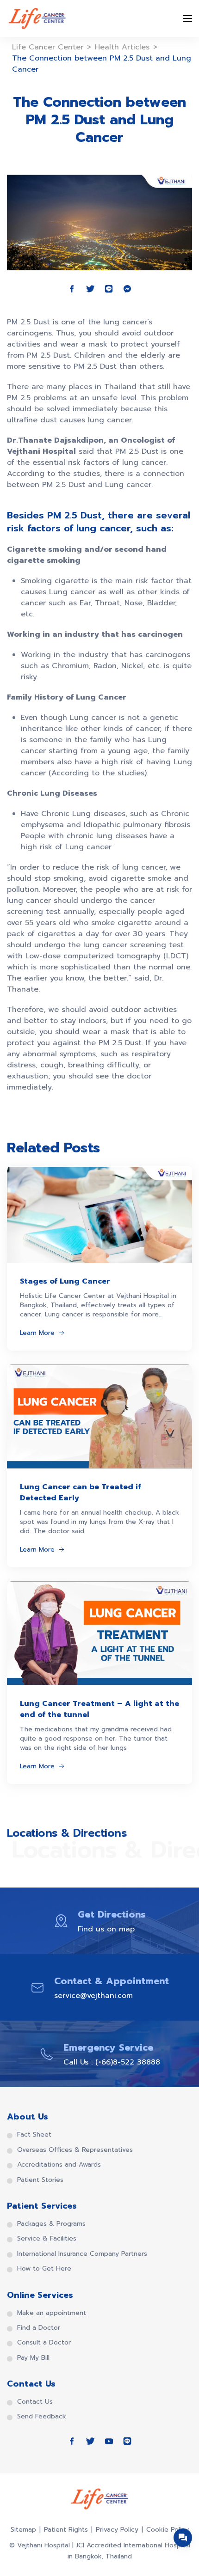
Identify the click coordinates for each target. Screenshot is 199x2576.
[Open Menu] (187, 18)
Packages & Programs (51, 2224)
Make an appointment (52, 2313)
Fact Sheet (34, 2135)
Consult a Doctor (44, 2343)
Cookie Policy (168, 2530)
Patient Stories (40, 2180)
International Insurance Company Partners (82, 2254)
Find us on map (106, 1929)
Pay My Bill (33, 2358)
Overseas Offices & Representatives (75, 2150)
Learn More (37, 1333)
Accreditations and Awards (59, 2165)
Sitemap (23, 2530)
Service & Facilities (47, 2239)
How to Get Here (44, 2269)
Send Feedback (42, 2417)
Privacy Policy (117, 2530)
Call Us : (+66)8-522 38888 (112, 2062)
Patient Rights (66, 2530)
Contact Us (35, 2402)
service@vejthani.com (93, 1996)
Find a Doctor (39, 2328)
